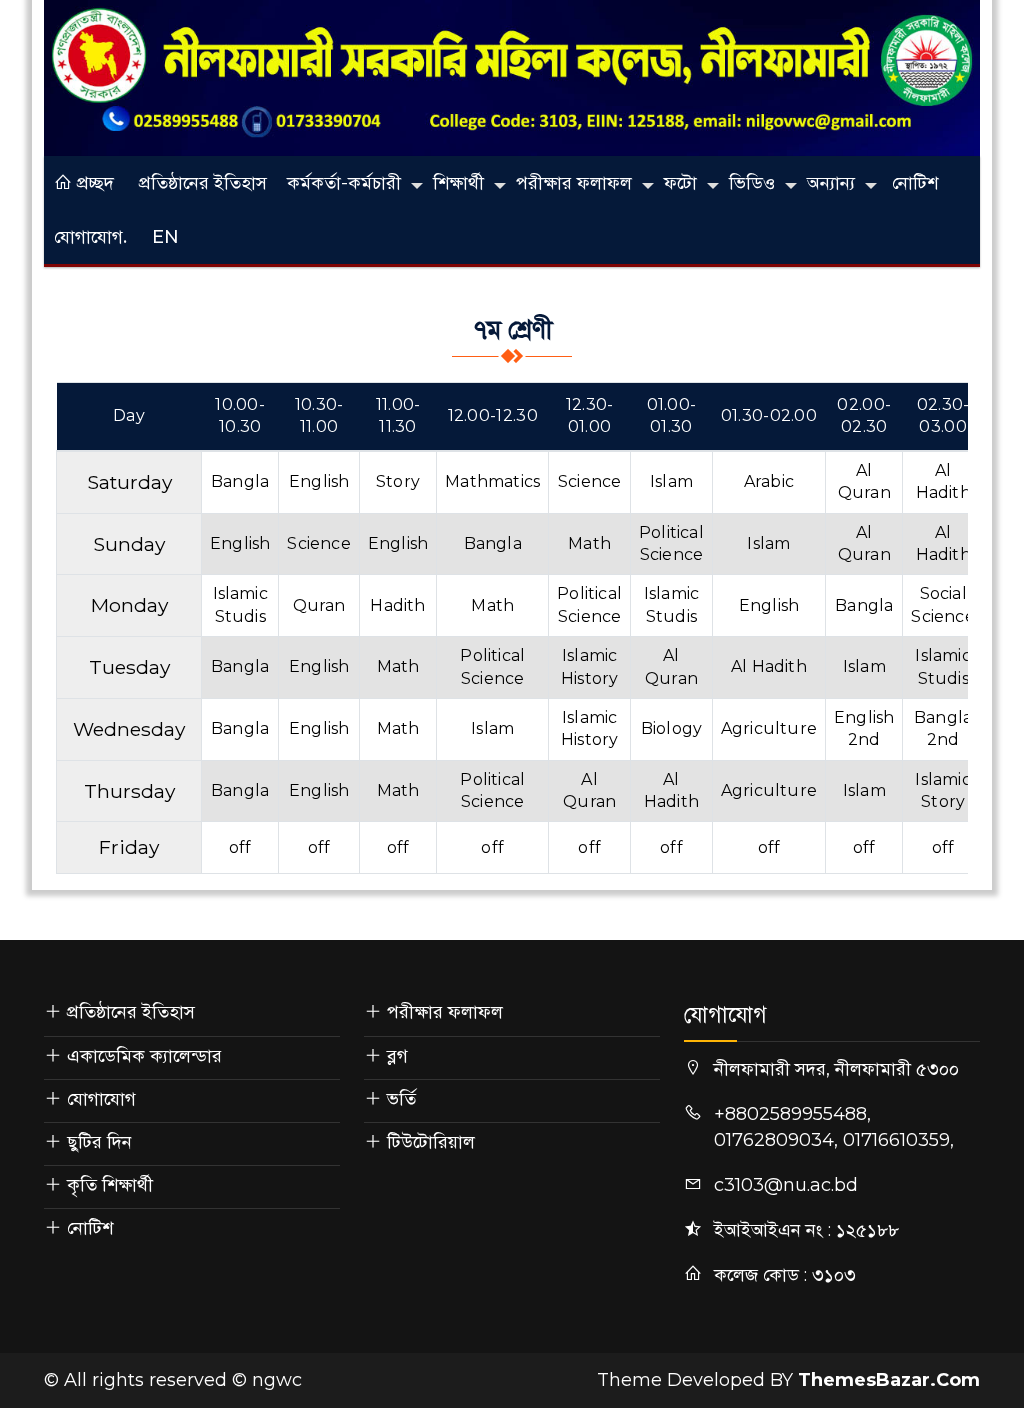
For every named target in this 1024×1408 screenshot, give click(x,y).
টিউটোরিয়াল (431, 1142)
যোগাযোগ (101, 1099)
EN (165, 237)
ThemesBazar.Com (889, 1380)
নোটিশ (915, 183)
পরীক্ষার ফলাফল (574, 183)
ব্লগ (397, 1056)
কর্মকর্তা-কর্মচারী (344, 183)
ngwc (277, 1380)
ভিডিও (752, 183)
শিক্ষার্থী (458, 183)
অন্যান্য (831, 183)
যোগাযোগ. (90, 237)
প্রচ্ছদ (93, 183)
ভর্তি (401, 1099)
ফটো (680, 183)
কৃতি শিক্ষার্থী (110, 1185)
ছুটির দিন (99, 1142)
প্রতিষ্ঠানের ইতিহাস (203, 183)
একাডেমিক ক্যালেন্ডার (144, 1056)
